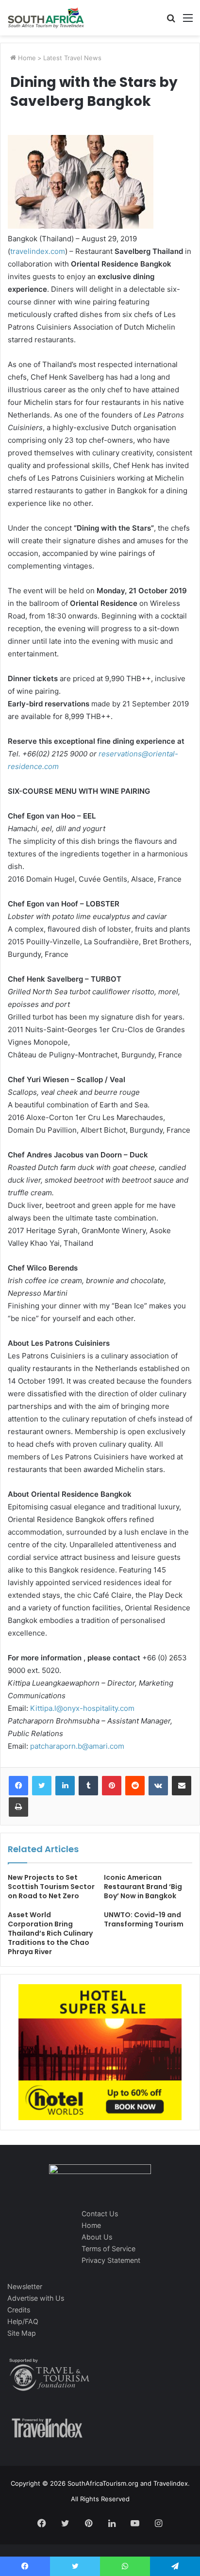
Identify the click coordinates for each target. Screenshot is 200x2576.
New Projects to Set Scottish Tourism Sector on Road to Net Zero (51, 1887)
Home (26, 58)
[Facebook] (18, 1786)
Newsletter (25, 2286)
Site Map (22, 2333)
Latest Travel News (72, 58)
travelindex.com (38, 251)
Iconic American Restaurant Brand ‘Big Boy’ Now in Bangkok (143, 1887)
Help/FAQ (23, 2321)
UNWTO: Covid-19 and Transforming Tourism (144, 1919)
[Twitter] (42, 1786)
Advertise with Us (36, 2298)
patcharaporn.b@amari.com (77, 1746)
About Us (97, 2237)
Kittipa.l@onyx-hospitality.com (82, 1708)
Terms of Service (108, 2249)
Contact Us (100, 2214)
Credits (19, 2310)
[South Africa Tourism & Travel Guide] (46, 18)
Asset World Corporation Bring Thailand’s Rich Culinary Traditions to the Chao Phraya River (50, 1933)
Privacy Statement (111, 2260)
